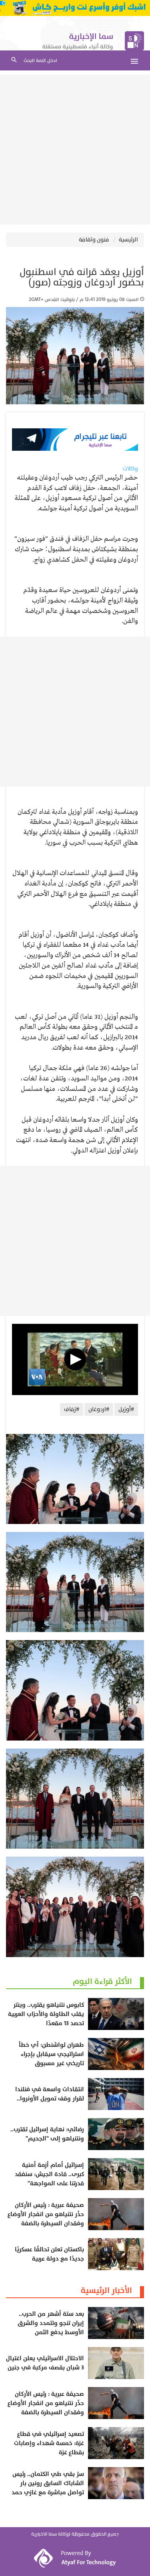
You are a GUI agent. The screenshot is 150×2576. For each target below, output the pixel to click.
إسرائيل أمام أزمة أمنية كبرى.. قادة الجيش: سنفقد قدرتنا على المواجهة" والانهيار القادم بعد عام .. (49, 2179)
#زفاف (72, 1409)
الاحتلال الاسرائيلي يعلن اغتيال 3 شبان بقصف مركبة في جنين (45, 2363)
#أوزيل (126, 1409)
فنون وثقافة (94, 240)
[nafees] (75, 440)
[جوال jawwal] (75, 8)
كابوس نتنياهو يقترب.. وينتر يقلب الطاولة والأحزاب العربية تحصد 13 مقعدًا (46, 2014)
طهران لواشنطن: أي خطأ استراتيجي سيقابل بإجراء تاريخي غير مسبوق (51, 2054)
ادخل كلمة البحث (40, 61)
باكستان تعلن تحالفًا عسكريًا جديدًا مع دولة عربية (49, 2254)
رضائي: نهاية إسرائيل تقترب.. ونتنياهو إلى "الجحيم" (47, 2134)
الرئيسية (128, 240)
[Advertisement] (75, 150)
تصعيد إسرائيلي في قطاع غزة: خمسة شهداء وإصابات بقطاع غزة (49, 2443)
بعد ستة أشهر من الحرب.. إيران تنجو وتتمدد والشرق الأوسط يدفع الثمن (51, 2323)
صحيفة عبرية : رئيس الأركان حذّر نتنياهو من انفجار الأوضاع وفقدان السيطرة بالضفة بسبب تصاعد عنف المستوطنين (46, 2219)
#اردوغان (99, 1409)
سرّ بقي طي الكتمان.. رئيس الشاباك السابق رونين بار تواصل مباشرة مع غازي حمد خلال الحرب (48, 2488)
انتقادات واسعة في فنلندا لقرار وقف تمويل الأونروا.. (50, 2094)
